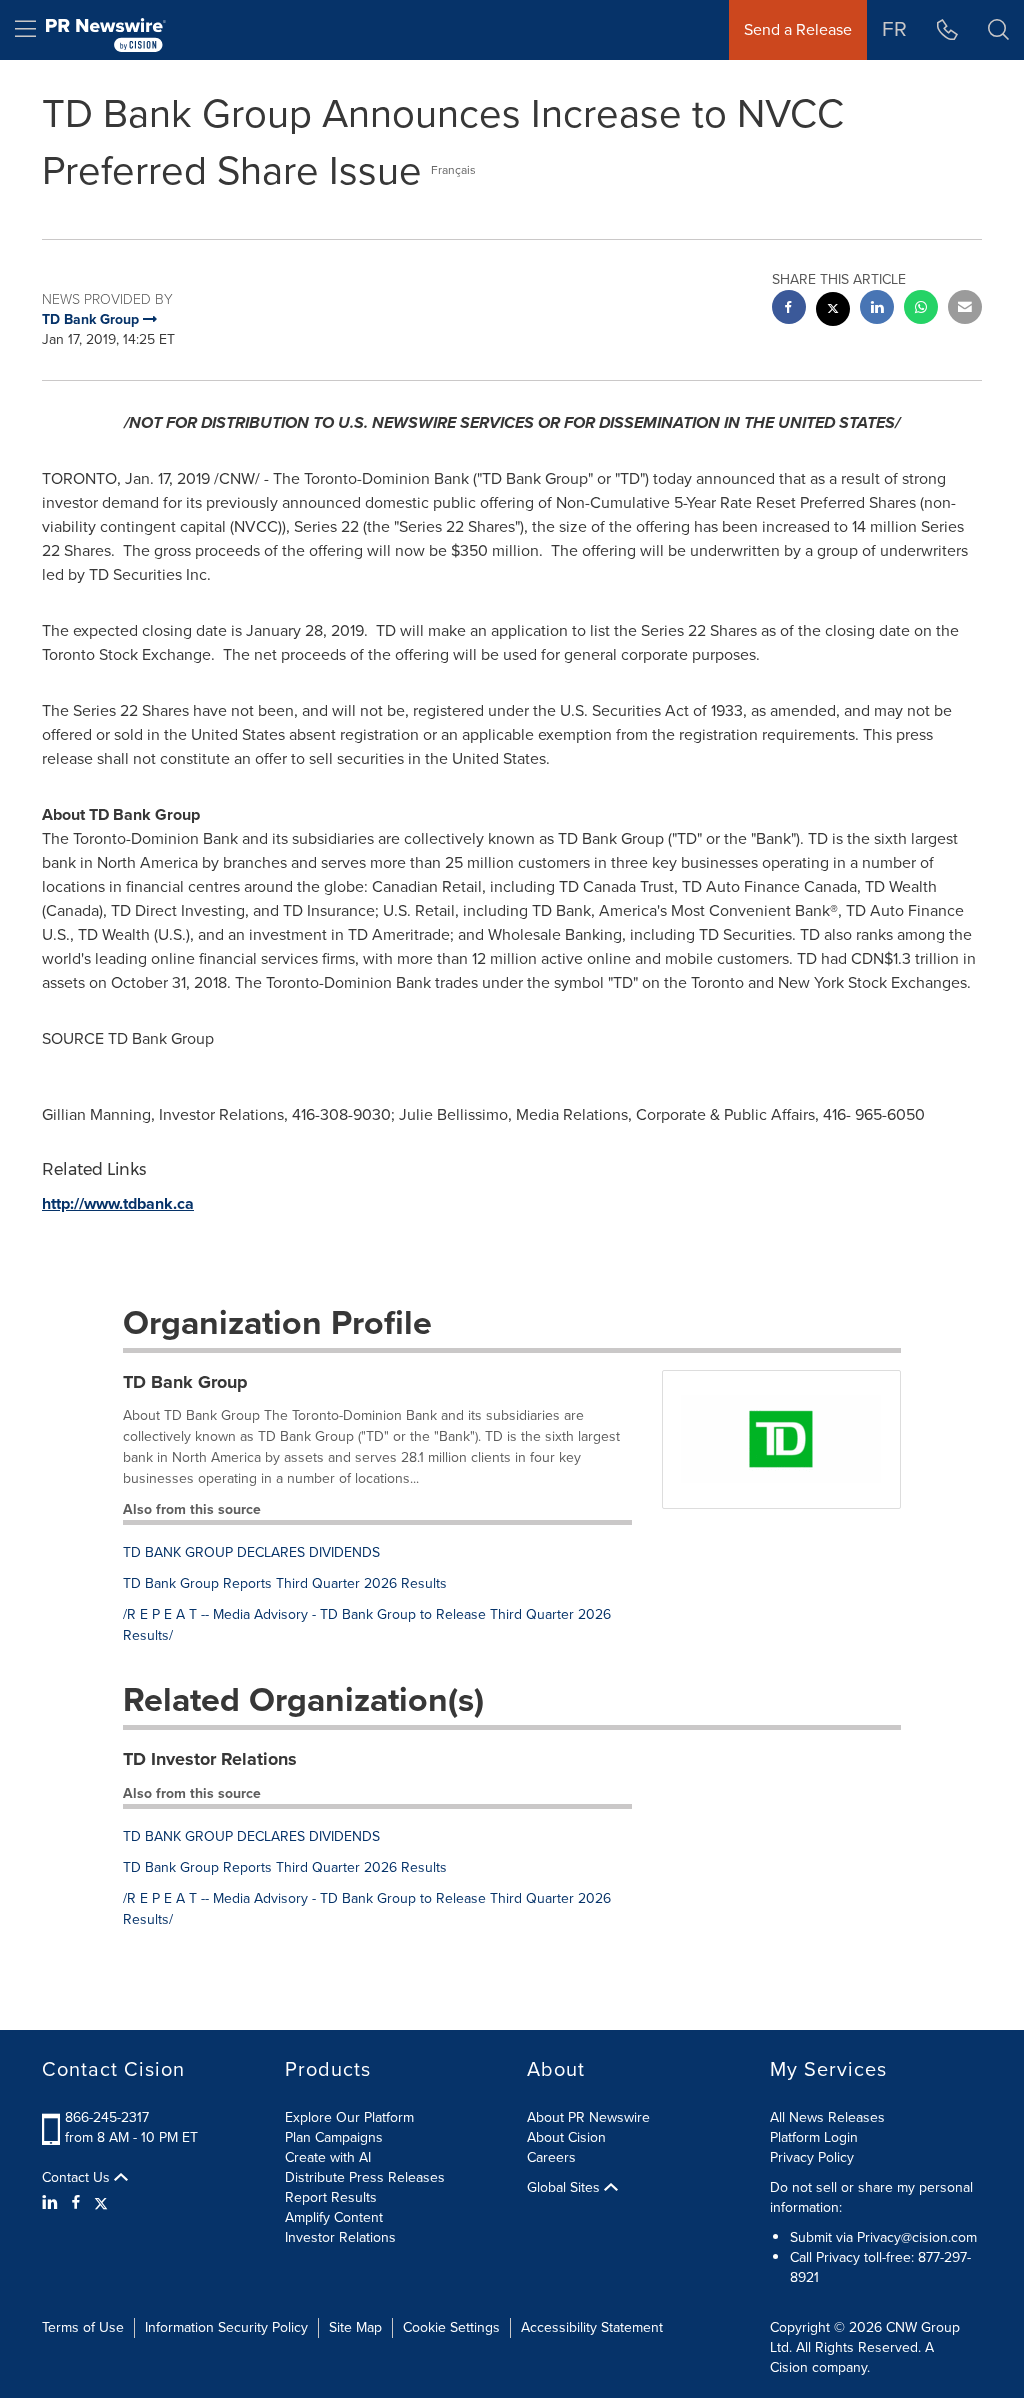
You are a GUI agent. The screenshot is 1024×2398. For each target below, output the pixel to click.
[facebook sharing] (789, 309)
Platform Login (814, 2137)
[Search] (998, 30)
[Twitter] (101, 2203)
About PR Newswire (588, 2117)
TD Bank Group (185, 1382)
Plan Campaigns (334, 2137)
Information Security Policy (226, 2327)
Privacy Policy (812, 2157)
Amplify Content (334, 2217)
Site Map (355, 2327)
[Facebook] (76, 2203)
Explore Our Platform (349, 2117)
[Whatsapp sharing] (921, 309)
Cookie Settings (451, 2327)
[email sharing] (965, 309)
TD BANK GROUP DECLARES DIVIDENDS (251, 1552)
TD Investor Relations (210, 1759)
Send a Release (798, 29)
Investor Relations (340, 2237)
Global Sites (565, 2188)
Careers (551, 2157)
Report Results (331, 2197)
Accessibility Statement (592, 2327)
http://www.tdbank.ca (118, 1203)
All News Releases (827, 2117)
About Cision (566, 2137)
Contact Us (78, 2178)
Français (453, 170)
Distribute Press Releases (365, 2177)
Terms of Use (83, 2327)
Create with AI (328, 2157)
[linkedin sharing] (877, 309)
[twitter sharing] (833, 311)
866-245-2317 (107, 2117)
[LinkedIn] (52, 2203)
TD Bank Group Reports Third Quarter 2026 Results (285, 1583)
